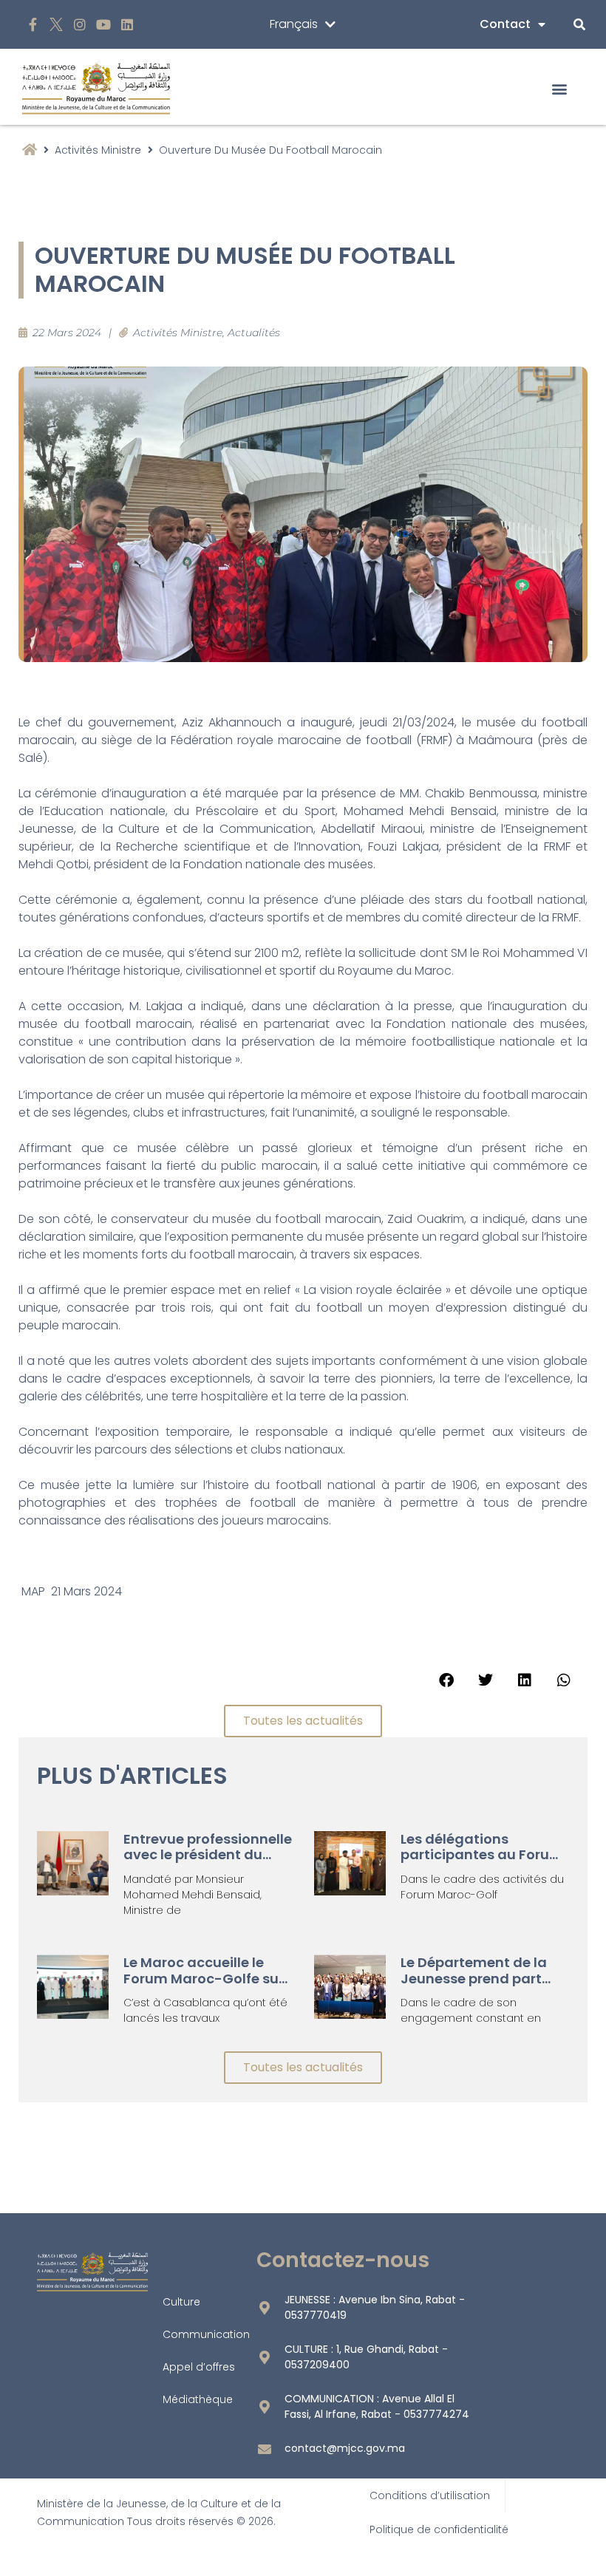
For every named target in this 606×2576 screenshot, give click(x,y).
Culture (181, 2302)
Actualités (254, 333)
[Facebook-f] (33, 25)
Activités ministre (98, 150)
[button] (560, 88)
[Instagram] (80, 25)
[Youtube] (103, 25)
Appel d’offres (199, 2367)
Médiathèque (198, 2399)
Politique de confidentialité (439, 2529)
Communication (206, 2334)
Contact (505, 24)
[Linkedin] (127, 25)
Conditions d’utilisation (430, 2495)
